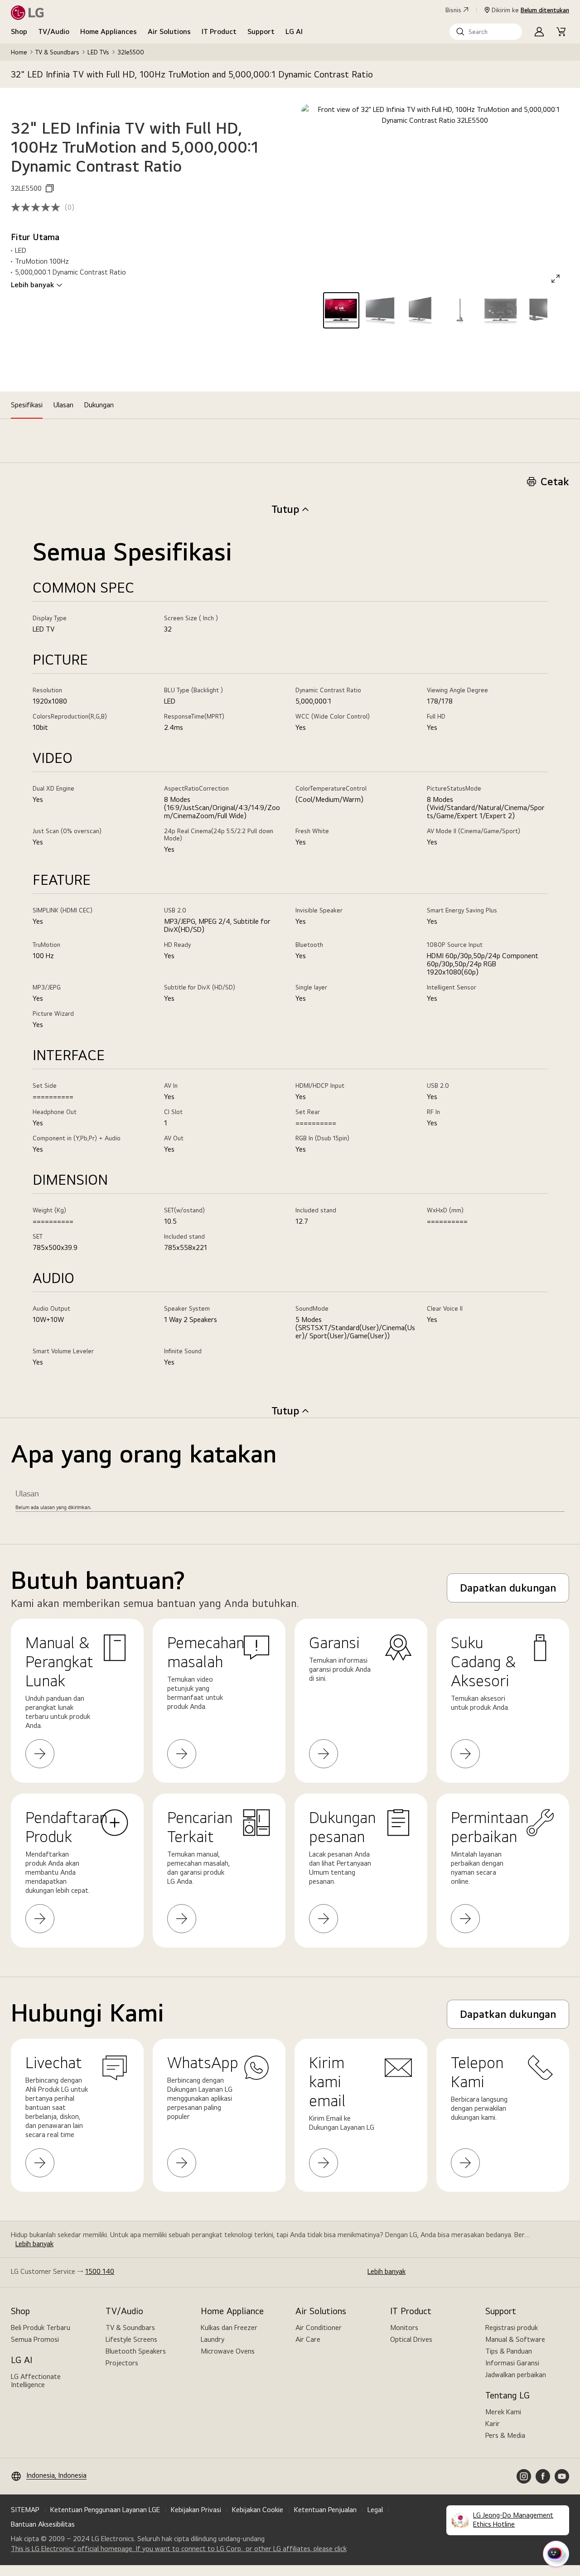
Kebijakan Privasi (196, 2510)
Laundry (213, 2339)
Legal (375, 2510)
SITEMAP (25, 2510)
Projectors (122, 2363)
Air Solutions (169, 31)
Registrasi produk (512, 2328)
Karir (493, 2424)
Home (19, 52)
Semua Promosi (35, 2339)
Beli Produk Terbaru (41, 2328)
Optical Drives (411, 2339)
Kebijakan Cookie (258, 2510)
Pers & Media (505, 2435)
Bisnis (453, 10)
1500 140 (100, 2271)
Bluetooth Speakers (136, 2351)
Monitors (404, 2328)
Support (261, 31)
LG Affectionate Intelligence (36, 2381)
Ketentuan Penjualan (325, 2510)
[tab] (27, 405)
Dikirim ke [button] (530, 10)
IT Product (219, 31)
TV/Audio (54, 31)
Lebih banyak (32, 285)
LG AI (294, 31)
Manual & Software (515, 2339)
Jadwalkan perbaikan (516, 2375)
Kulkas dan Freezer (229, 2328)
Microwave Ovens (228, 2351)
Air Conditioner (319, 2328)
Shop (19, 31)
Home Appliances (109, 31)
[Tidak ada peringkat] (38, 207)
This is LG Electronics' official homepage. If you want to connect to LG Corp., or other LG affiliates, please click (179, 2549)
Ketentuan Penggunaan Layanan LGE (105, 2510)
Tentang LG (507, 2395)
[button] (486, 32)
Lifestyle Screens (131, 2339)
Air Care (308, 2339)
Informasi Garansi (512, 2363)
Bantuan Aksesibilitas (43, 2524)
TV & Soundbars (57, 52)
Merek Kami (503, 2412)
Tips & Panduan (509, 2351)
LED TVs (98, 52)
